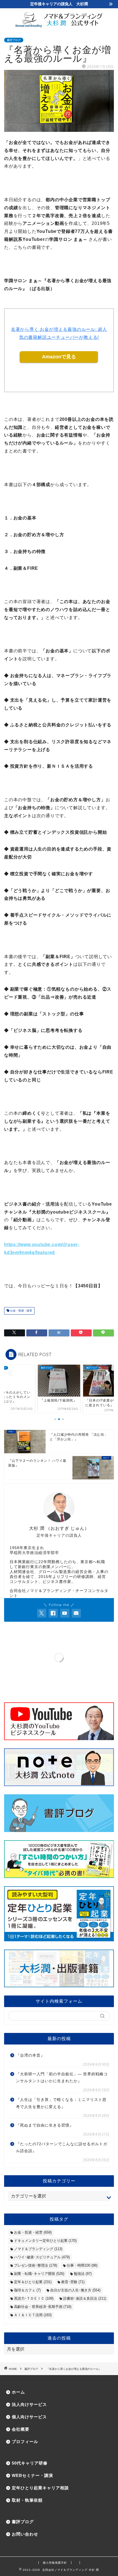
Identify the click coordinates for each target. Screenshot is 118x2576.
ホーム (18, 2392)
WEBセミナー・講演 (32, 2475)
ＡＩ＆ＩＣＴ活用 (33, 2315)
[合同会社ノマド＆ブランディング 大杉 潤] (59, 26)
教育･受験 (73, 2282)
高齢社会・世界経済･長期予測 (43, 2307)
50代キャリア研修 (30, 2463)
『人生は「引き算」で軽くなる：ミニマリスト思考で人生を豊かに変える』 (61, 2103)
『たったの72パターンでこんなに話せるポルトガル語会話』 (62, 2148)
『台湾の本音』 (30, 2055)
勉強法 (83, 2274)
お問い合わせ (25, 2534)
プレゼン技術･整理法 (36, 2265)
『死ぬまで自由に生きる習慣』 (45, 2125)
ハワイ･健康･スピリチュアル (42, 2257)
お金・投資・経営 (21, 1311)
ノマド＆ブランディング (38, 2249)
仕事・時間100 (82, 2265)
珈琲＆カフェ (27, 2290)
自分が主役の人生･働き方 (75, 2290)
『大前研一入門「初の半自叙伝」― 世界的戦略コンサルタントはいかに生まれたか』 (62, 2078)
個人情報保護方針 (55, 2563)
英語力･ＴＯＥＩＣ (34, 2298)
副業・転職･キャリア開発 (39, 2274)
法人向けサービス (29, 2404)
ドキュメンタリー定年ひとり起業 (45, 2241)
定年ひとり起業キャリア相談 (40, 2488)
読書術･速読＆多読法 (85, 2298)
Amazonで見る (59, 357)
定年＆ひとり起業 (33, 2282)
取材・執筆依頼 (27, 2500)
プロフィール (25, 2442)
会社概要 (21, 2429)
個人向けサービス (29, 2417)
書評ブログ (14, 40)
